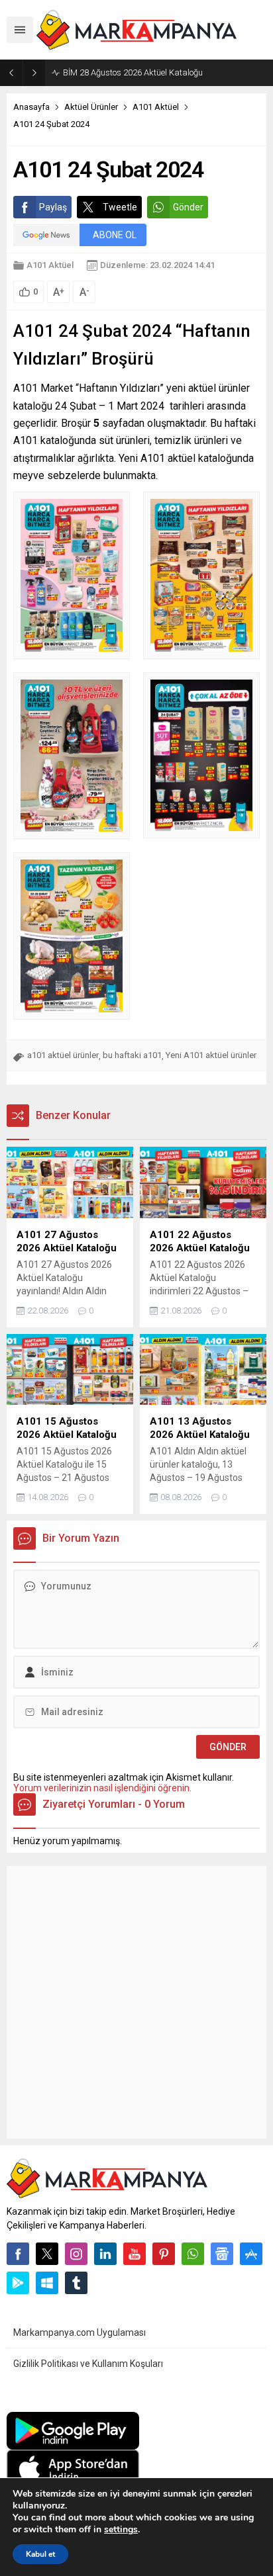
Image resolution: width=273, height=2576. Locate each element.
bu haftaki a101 (132, 1055)
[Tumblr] (76, 2283)
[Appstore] (251, 2254)
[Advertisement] (136, 2002)
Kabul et (40, 2554)
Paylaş (53, 207)
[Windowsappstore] (47, 2283)
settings (121, 2530)
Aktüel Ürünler (91, 107)
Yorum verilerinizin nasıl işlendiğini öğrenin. (102, 1788)
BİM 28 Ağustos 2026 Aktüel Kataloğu (133, 72)
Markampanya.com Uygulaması (80, 2332)
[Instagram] (76, 2254)
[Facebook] (18, 2254)
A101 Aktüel (156, 107)
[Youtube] (135, 2254)
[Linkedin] (105, 2254)
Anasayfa (31, 107)
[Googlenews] (222, 2254)
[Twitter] (47, 2254)
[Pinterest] (164, 2254)
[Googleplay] (18, 2283)
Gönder (188, 207)
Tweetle (120, 207)
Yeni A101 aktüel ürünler (211, 1055)
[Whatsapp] (193, 2254)
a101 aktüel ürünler (63, 1055)
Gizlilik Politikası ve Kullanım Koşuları (88, 2364)
